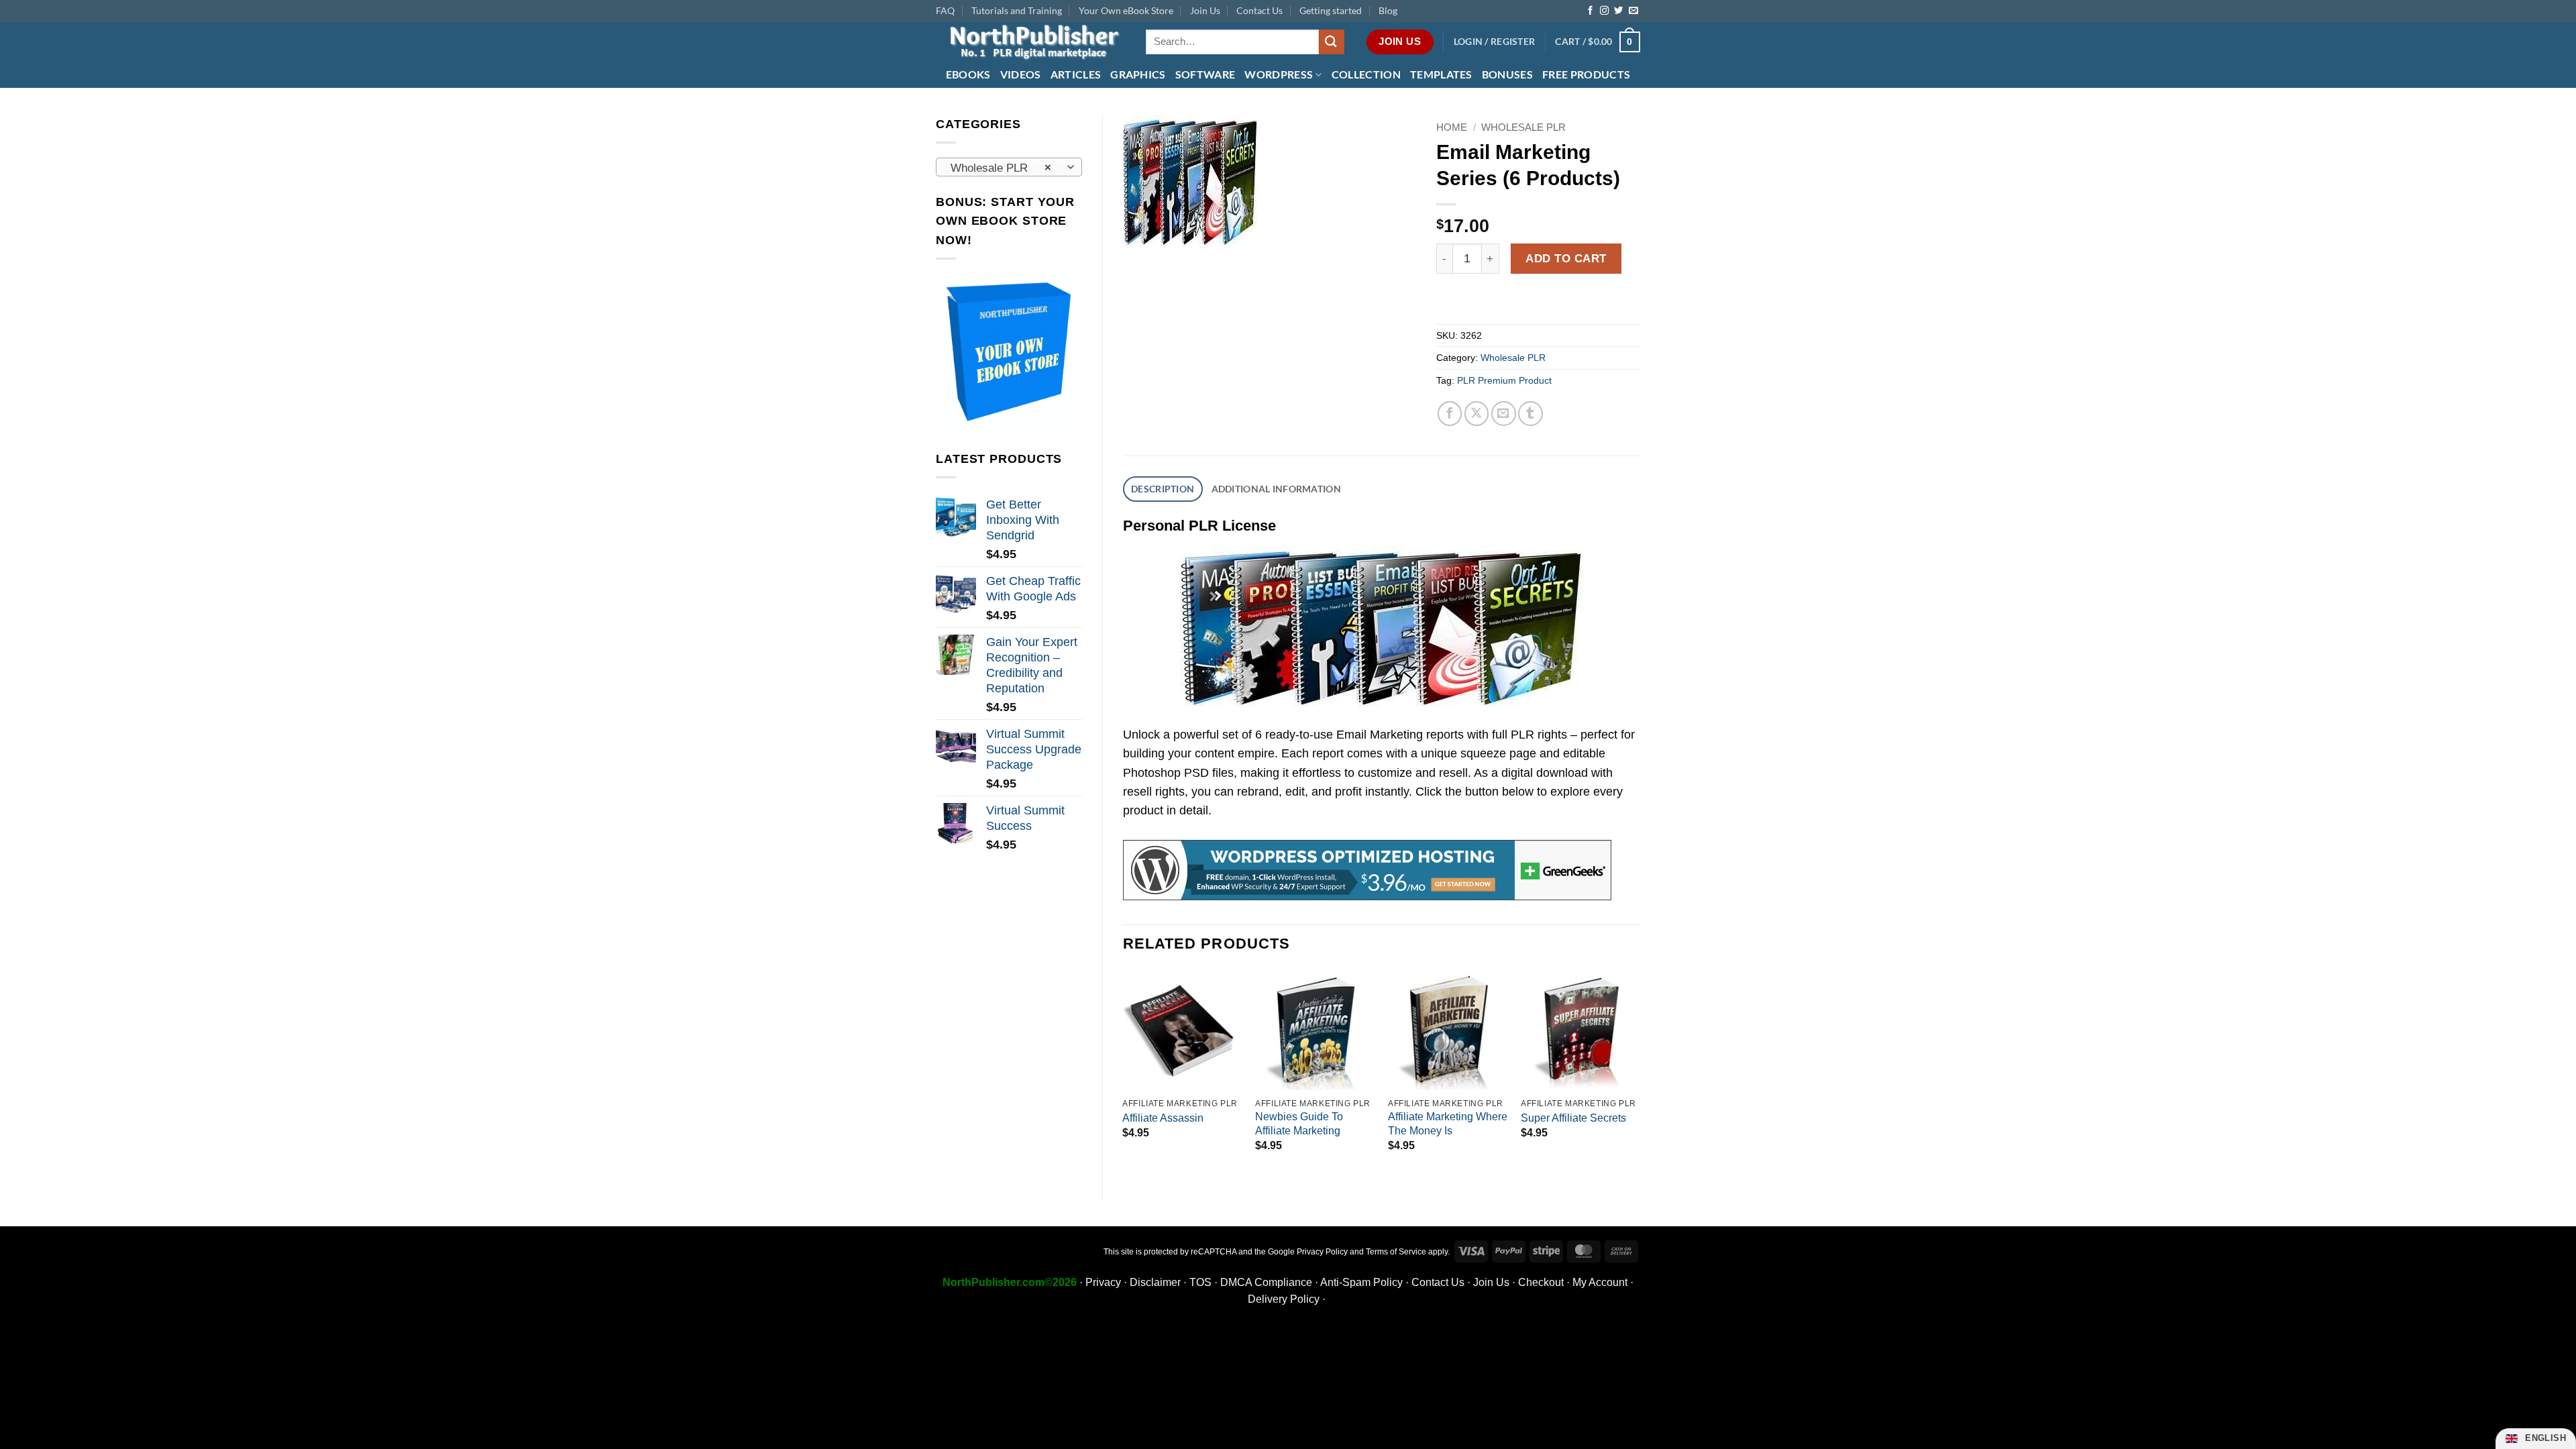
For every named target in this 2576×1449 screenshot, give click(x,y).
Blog (1388, 10)
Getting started (1331, 10)
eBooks (968, 74)
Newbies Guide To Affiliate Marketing (1299, 1124)
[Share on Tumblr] (1531, 414)
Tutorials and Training (1017, 10)
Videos (1021, 74)
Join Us (1205, 10)
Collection (1366, 74)
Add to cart (1566, 258)
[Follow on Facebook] (1590, 11)
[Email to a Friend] (1504, 414)
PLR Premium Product (1504, 380)
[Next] (1640, 1074)
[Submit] (1332, 42)
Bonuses (1507, 74)
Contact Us (1259, 10)
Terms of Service (1396, 1252)
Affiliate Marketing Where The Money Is (1448, 1124)
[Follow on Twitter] (1618, 11)
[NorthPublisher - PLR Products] (1031, 42)
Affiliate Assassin (1163, 1118)
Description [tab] (1163, 489)
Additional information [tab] (1276, 489)
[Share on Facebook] (1450, 414)
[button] (1495, 42)
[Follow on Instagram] (1604, 11)
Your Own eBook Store (1126, 10)
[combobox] (1009, 167)
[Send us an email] (1633, 11)
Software (1205, 74)
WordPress (1279, 74)
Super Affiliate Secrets (1573, 1118)
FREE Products (1586, 74)
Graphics (1138, 74)
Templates (1441, 74)
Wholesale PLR (1523, 127)
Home (1452, 127)
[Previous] (1124, 1074)
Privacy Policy (1322, 1252)
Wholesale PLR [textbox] (1001, 168)
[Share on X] (1477, 414)
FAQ (945, 10)
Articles (1076, 74)
